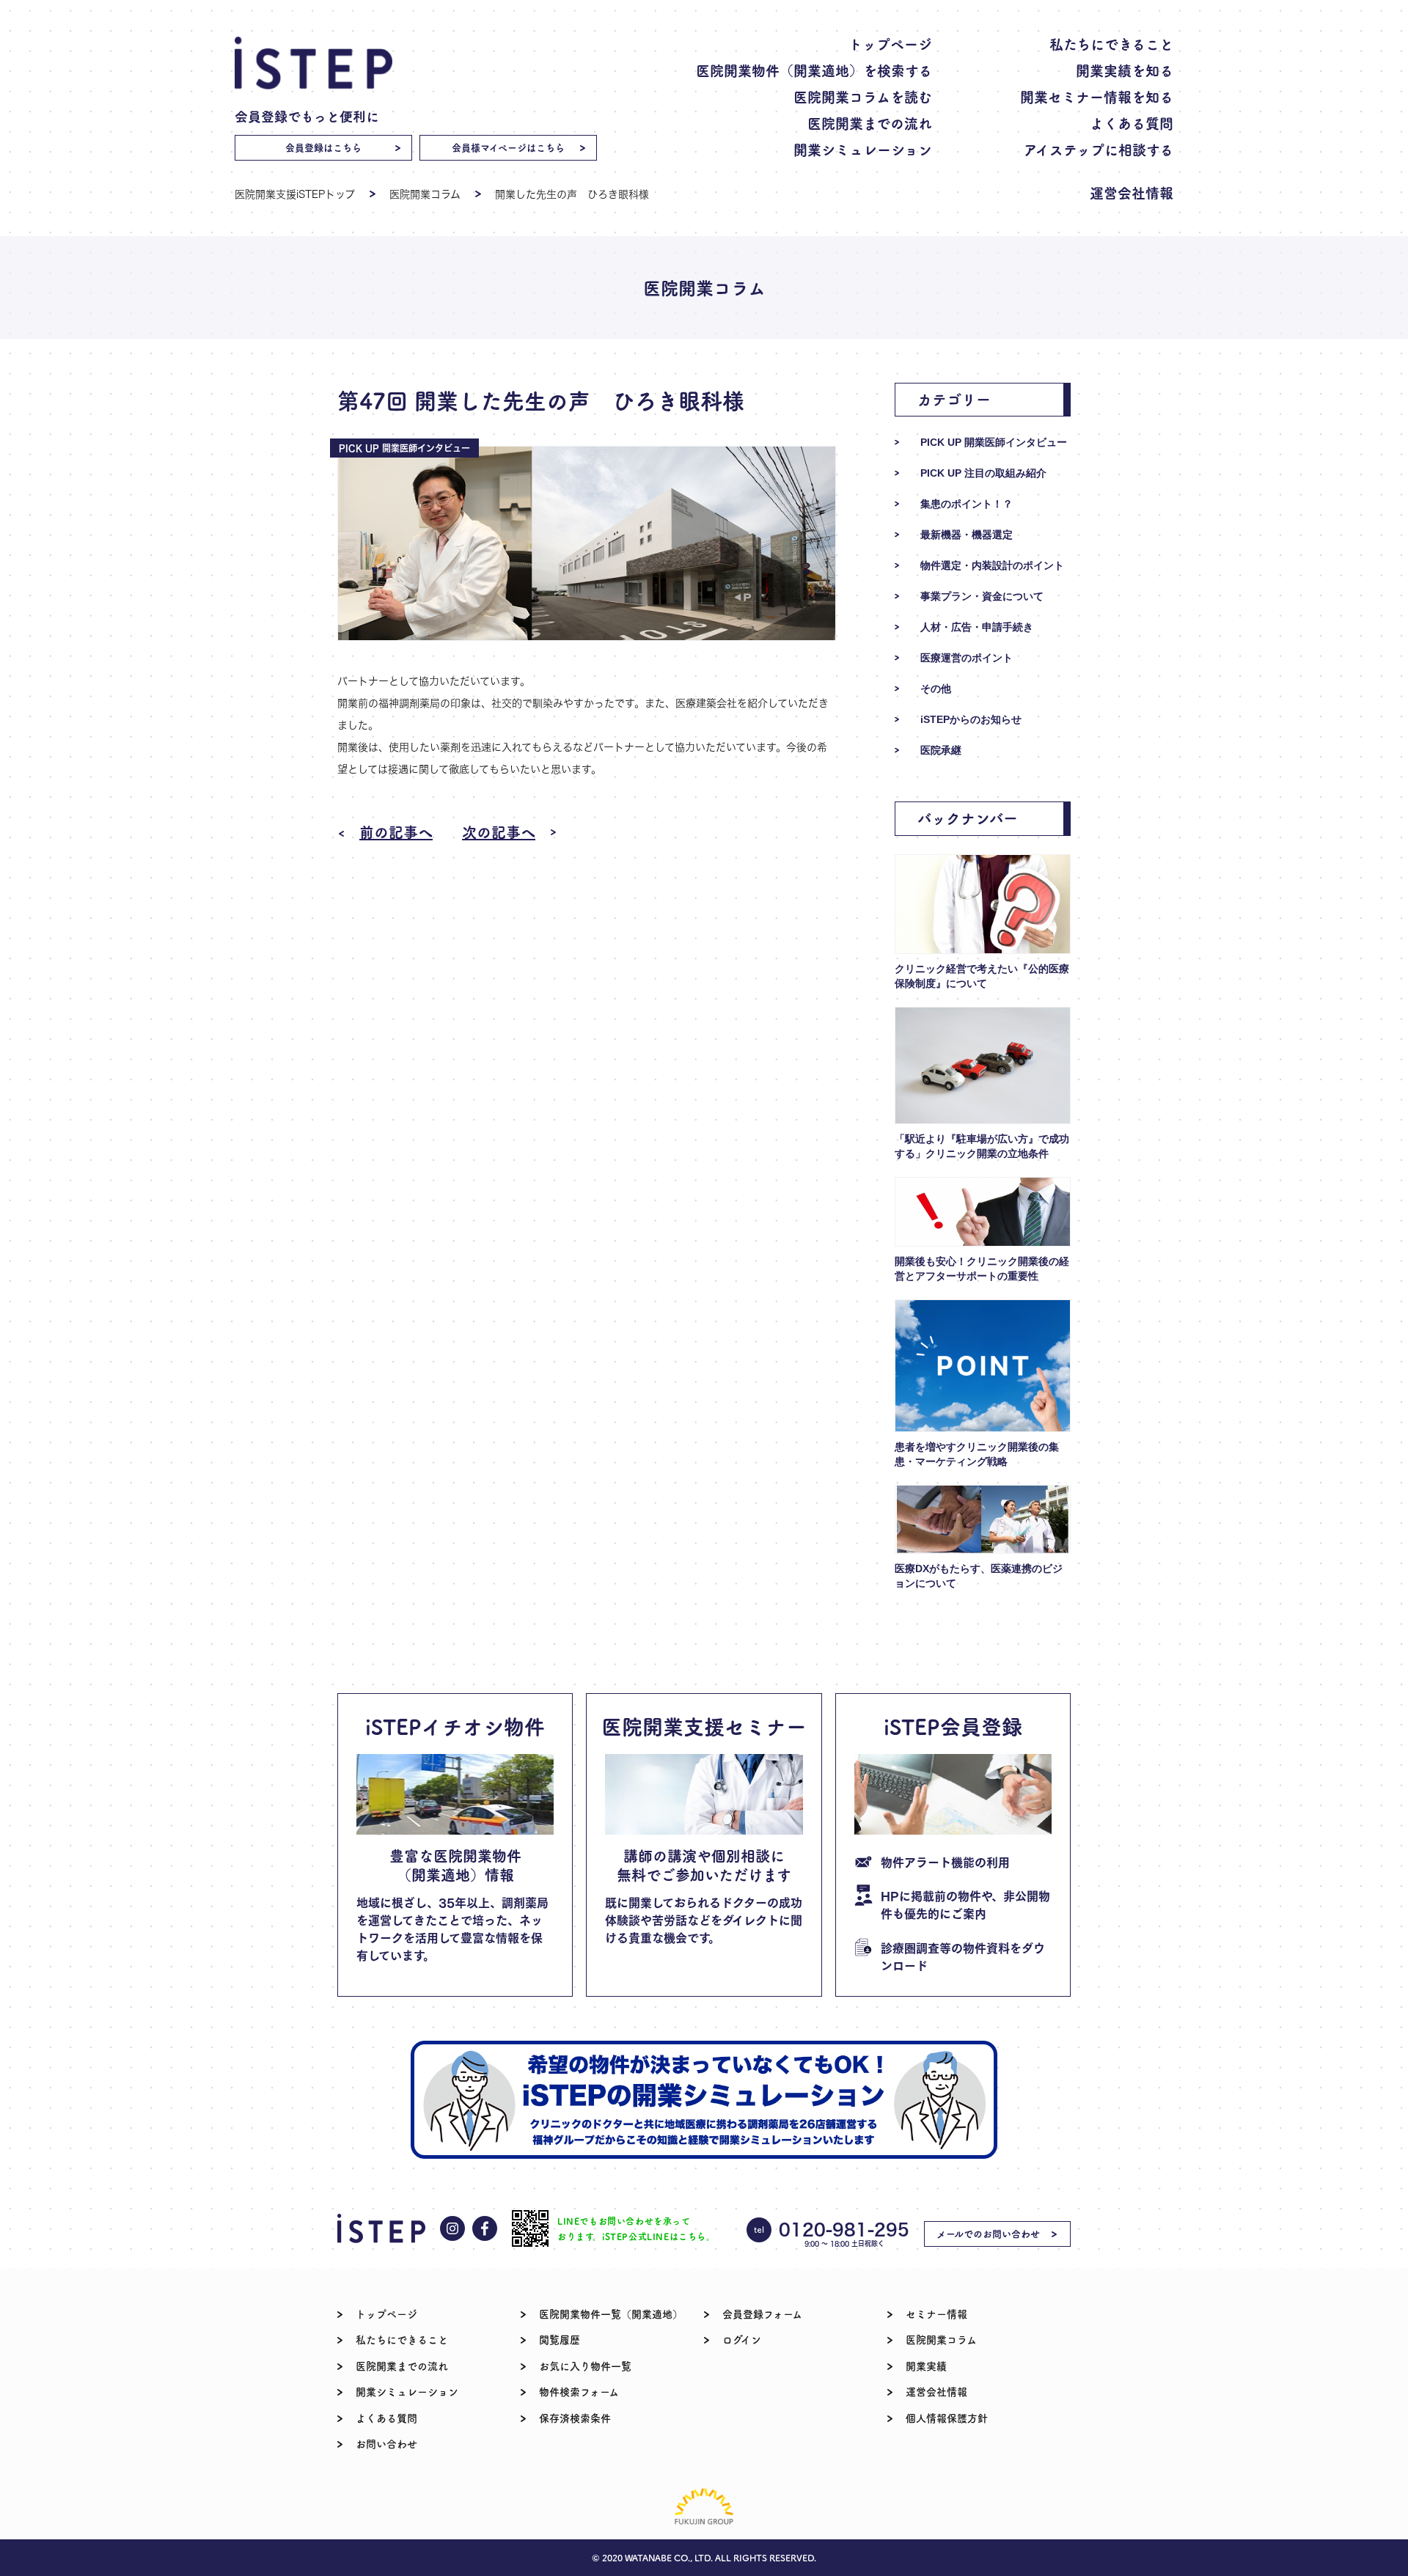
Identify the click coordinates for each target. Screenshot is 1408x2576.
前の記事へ (396, 832)
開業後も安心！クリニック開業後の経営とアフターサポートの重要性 (982, 1269)
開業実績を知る (1125, 70)
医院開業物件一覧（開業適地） (611, 2313)
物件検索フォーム (579, 2391)
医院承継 (941, 750)
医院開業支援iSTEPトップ (295, 194)
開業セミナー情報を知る (1097, 96)
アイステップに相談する (1099, 149)
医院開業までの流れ (870, 123)
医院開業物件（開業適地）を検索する (814, 70)
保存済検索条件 (575, 2418)
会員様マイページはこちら (508, 147)
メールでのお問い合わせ (988, 2233)
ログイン (742, 2339)
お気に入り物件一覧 (585, 2366)
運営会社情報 (1132, 192)
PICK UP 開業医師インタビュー (994, 442)
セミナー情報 (936, 2313)
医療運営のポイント (967, 658)
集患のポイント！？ (967, 504)
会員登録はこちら (323, 147)
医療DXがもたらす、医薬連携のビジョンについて (979, 1576)
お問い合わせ (386, 2443)
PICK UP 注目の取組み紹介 (983, 473)
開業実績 (926, 2366)
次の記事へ (499, 832)
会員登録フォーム (762, 2313)
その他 (936, 689)
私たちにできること (1111, 44)
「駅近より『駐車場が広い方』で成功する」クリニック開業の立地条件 (982, 1146)
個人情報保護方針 (947, 2418)
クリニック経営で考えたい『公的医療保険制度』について (982, 976)
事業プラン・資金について (982, 596)
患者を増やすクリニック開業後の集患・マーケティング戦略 (977, 1454)
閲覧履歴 (560, 2339)
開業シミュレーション (863, 149)
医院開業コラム (425, 194)
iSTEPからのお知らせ (971, 719)
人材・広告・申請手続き (977, 627)
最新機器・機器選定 (967, 535)
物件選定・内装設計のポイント (992, 565)
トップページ (890, 44)
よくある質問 (1132, 123)
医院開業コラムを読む (863, 96)
